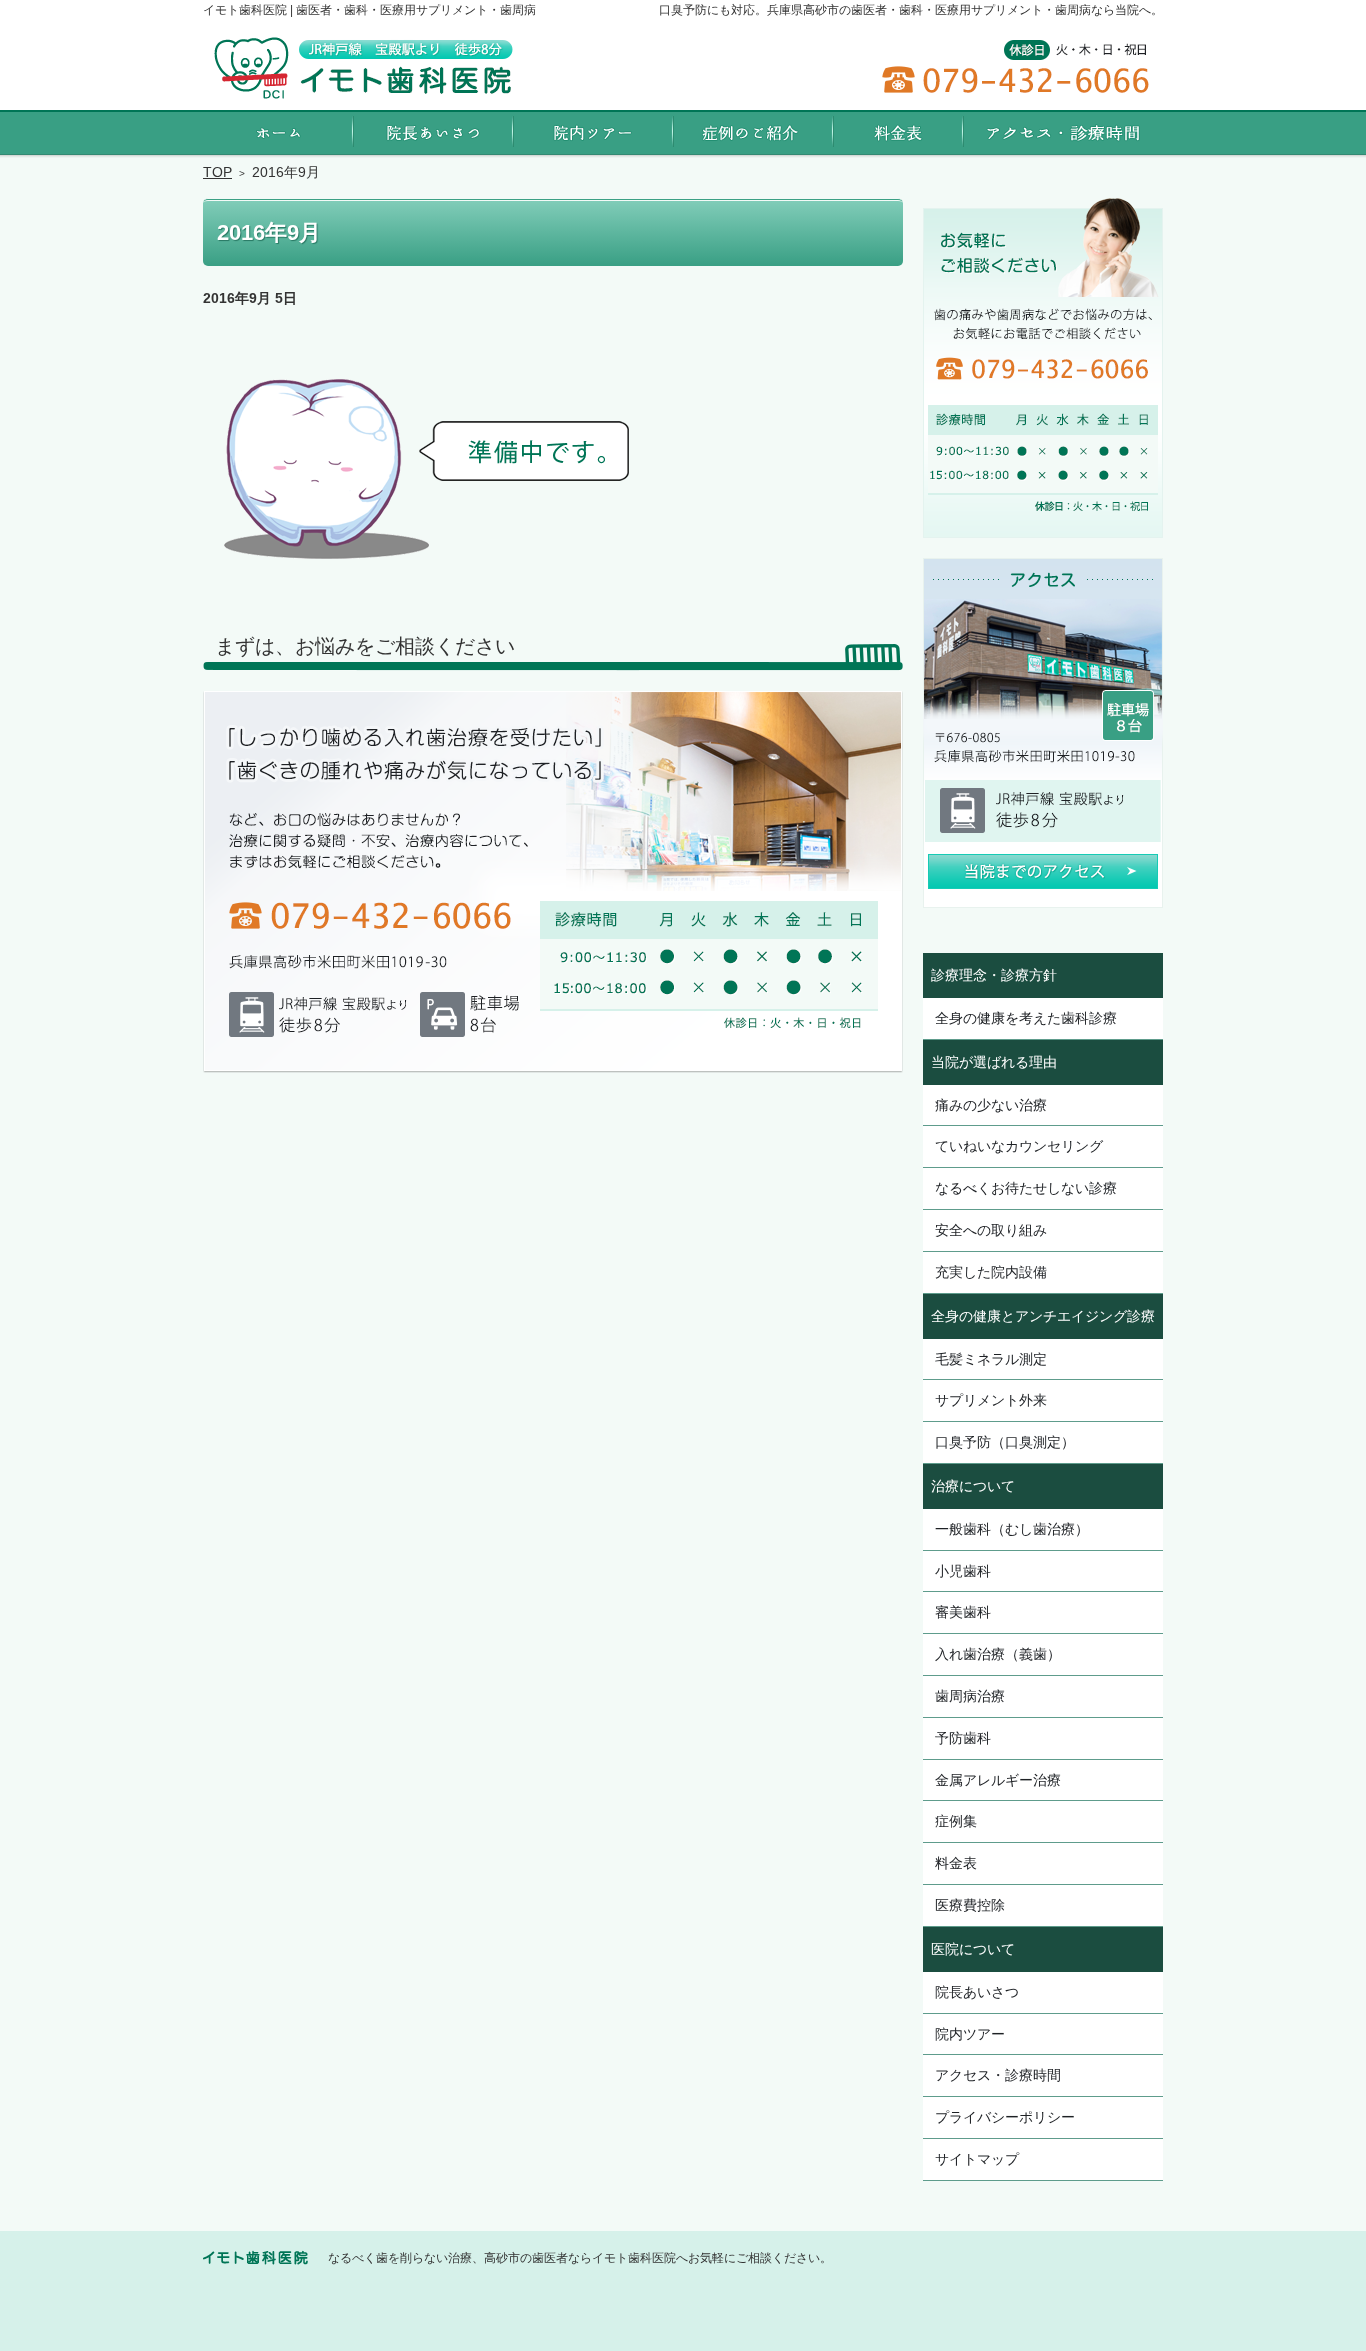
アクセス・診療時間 (998, 2075)
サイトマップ (977, 2159)
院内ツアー (970, 2034)
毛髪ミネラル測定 (991, 1359)
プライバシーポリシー (1005, 2117)
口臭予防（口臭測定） (1005, 1442)
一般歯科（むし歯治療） (1012, 1529)
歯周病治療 (970, 1696)
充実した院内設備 (991, 1272)
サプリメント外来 (991, 1400)
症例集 (956, 1821)
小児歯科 (963, 1571)
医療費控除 (970, 1905)
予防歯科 (963, 1738)
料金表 (956, 1863)
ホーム (278, 132)
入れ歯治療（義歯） (998, 1654)
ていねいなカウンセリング (1019, 1146)
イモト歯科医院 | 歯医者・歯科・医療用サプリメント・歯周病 (369, 10)
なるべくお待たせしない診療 (1026, 1188)
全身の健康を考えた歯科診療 (1026, 1018)
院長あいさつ (977, 1992)
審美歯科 (963, 1612)
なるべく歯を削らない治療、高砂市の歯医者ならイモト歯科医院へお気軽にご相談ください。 (580, 2258)
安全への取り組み (991, 1230)
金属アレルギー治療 (998, 1780)
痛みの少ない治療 (991, 1105)
